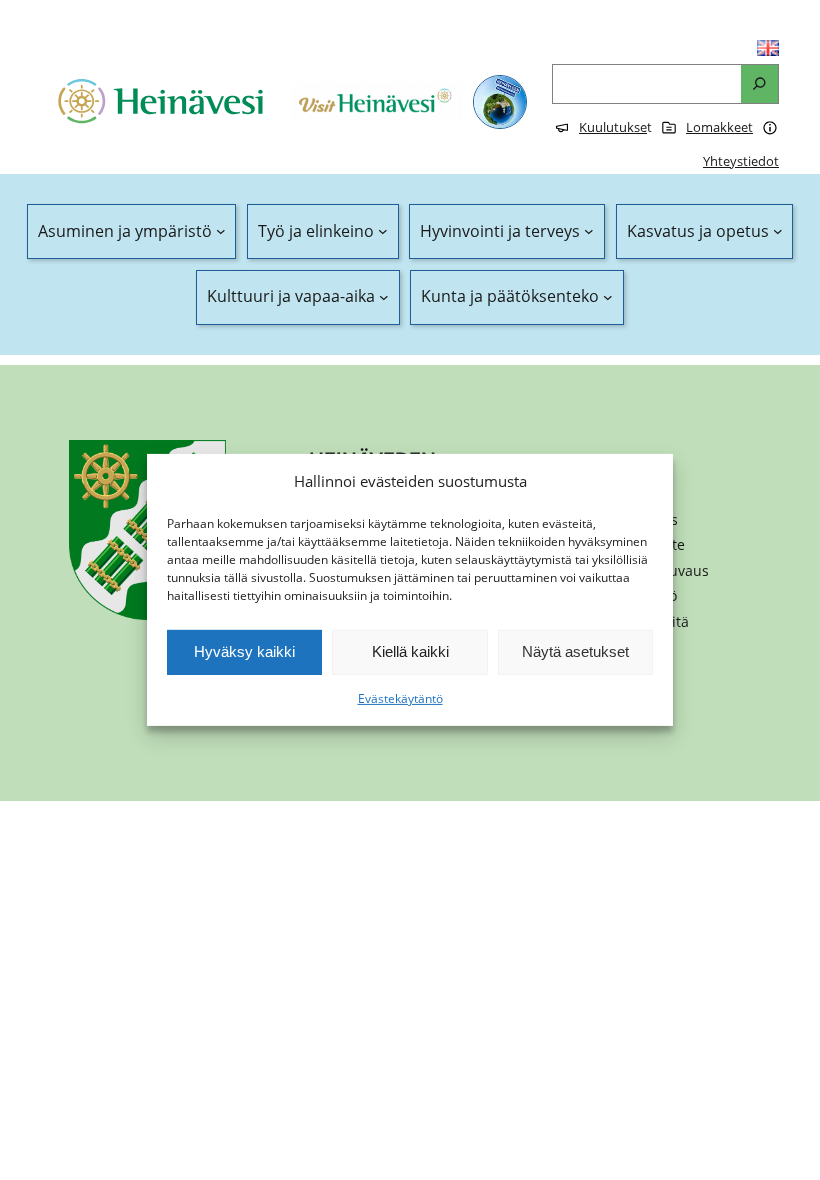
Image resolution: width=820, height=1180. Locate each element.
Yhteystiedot (741, 161)
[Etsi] (759, 84)
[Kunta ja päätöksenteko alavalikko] (608, 297)
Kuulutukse (613, 127)
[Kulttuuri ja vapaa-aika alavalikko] (384, 297)
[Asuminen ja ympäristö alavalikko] (221, 232)
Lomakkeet (719, 127)
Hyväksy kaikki (244, 651)
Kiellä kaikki (410, 651)
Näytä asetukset (575, 651)
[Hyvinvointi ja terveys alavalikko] (589, 232)
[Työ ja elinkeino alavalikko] (383, 232)
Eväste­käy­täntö (400, 698)
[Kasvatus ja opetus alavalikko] (778, 232)
